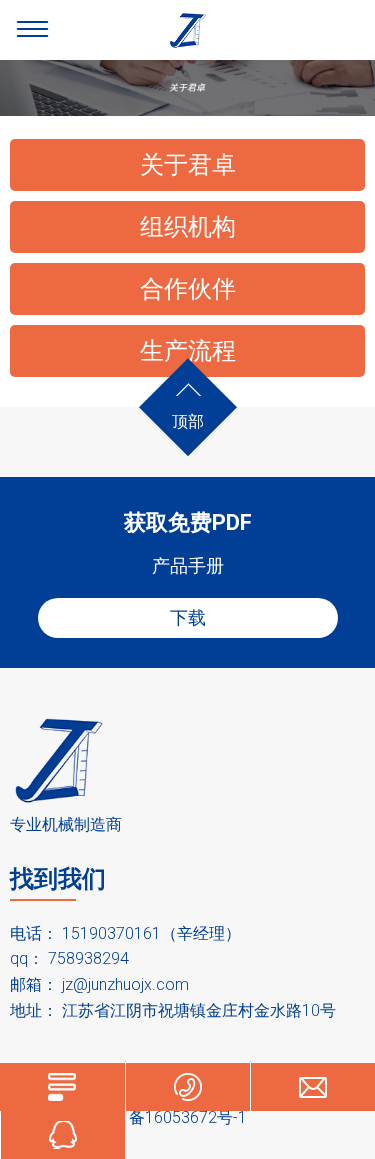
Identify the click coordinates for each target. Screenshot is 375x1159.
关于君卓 (188, 165)
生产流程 (188, 351)
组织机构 (188, 227)
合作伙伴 (188, 289)
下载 (188, 617)
